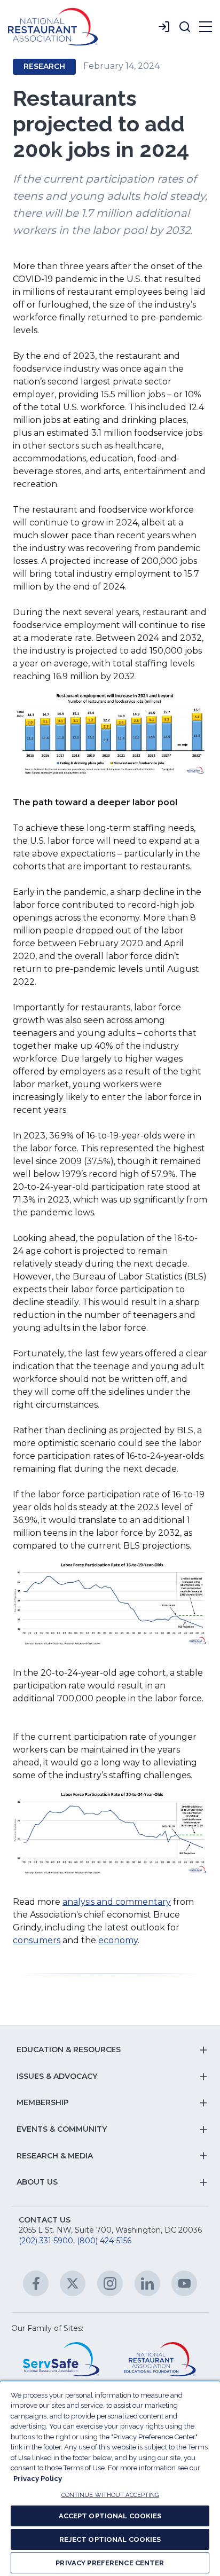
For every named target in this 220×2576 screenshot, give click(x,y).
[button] (185, 27)
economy (118, 1940)
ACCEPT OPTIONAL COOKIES (110, 2516)
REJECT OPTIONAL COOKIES (110, 2539)
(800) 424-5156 (104, 2241)
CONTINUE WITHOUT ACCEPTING (110, 2495)
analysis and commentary (117, 1902)
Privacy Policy (38, 2479)
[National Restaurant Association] (53, 27)
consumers (37, 1940)
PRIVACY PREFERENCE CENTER (110, 2563)
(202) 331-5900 (46, 2241)
